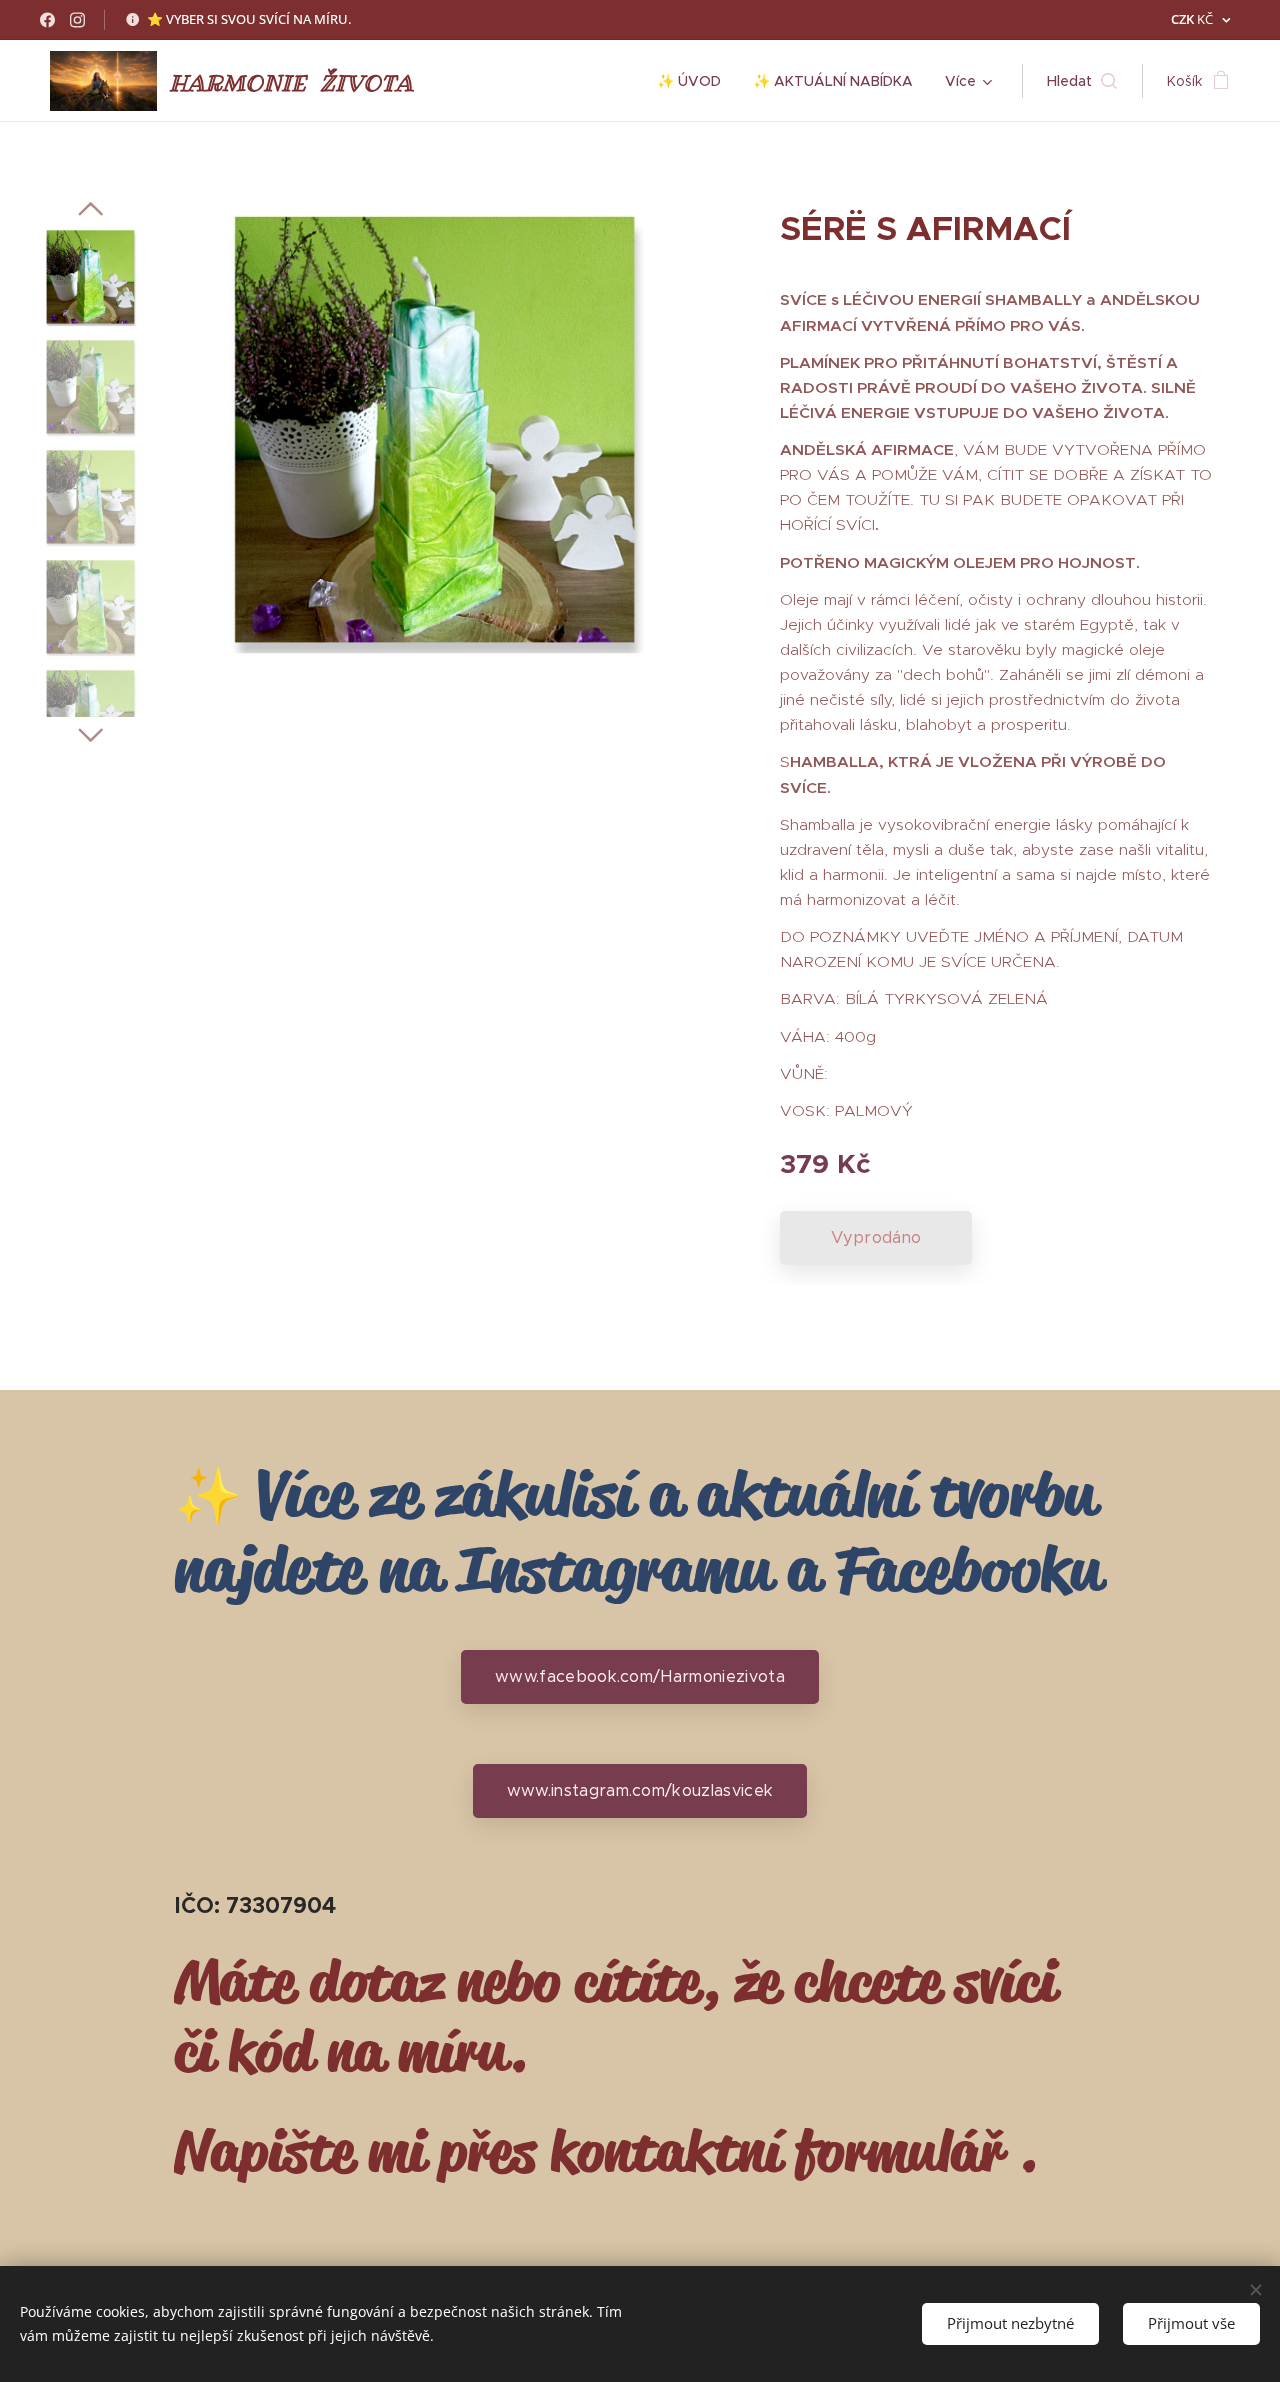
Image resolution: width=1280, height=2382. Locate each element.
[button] (1082, 81)
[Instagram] (77, 20)
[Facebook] (47, 20)
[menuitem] (694, 81)
